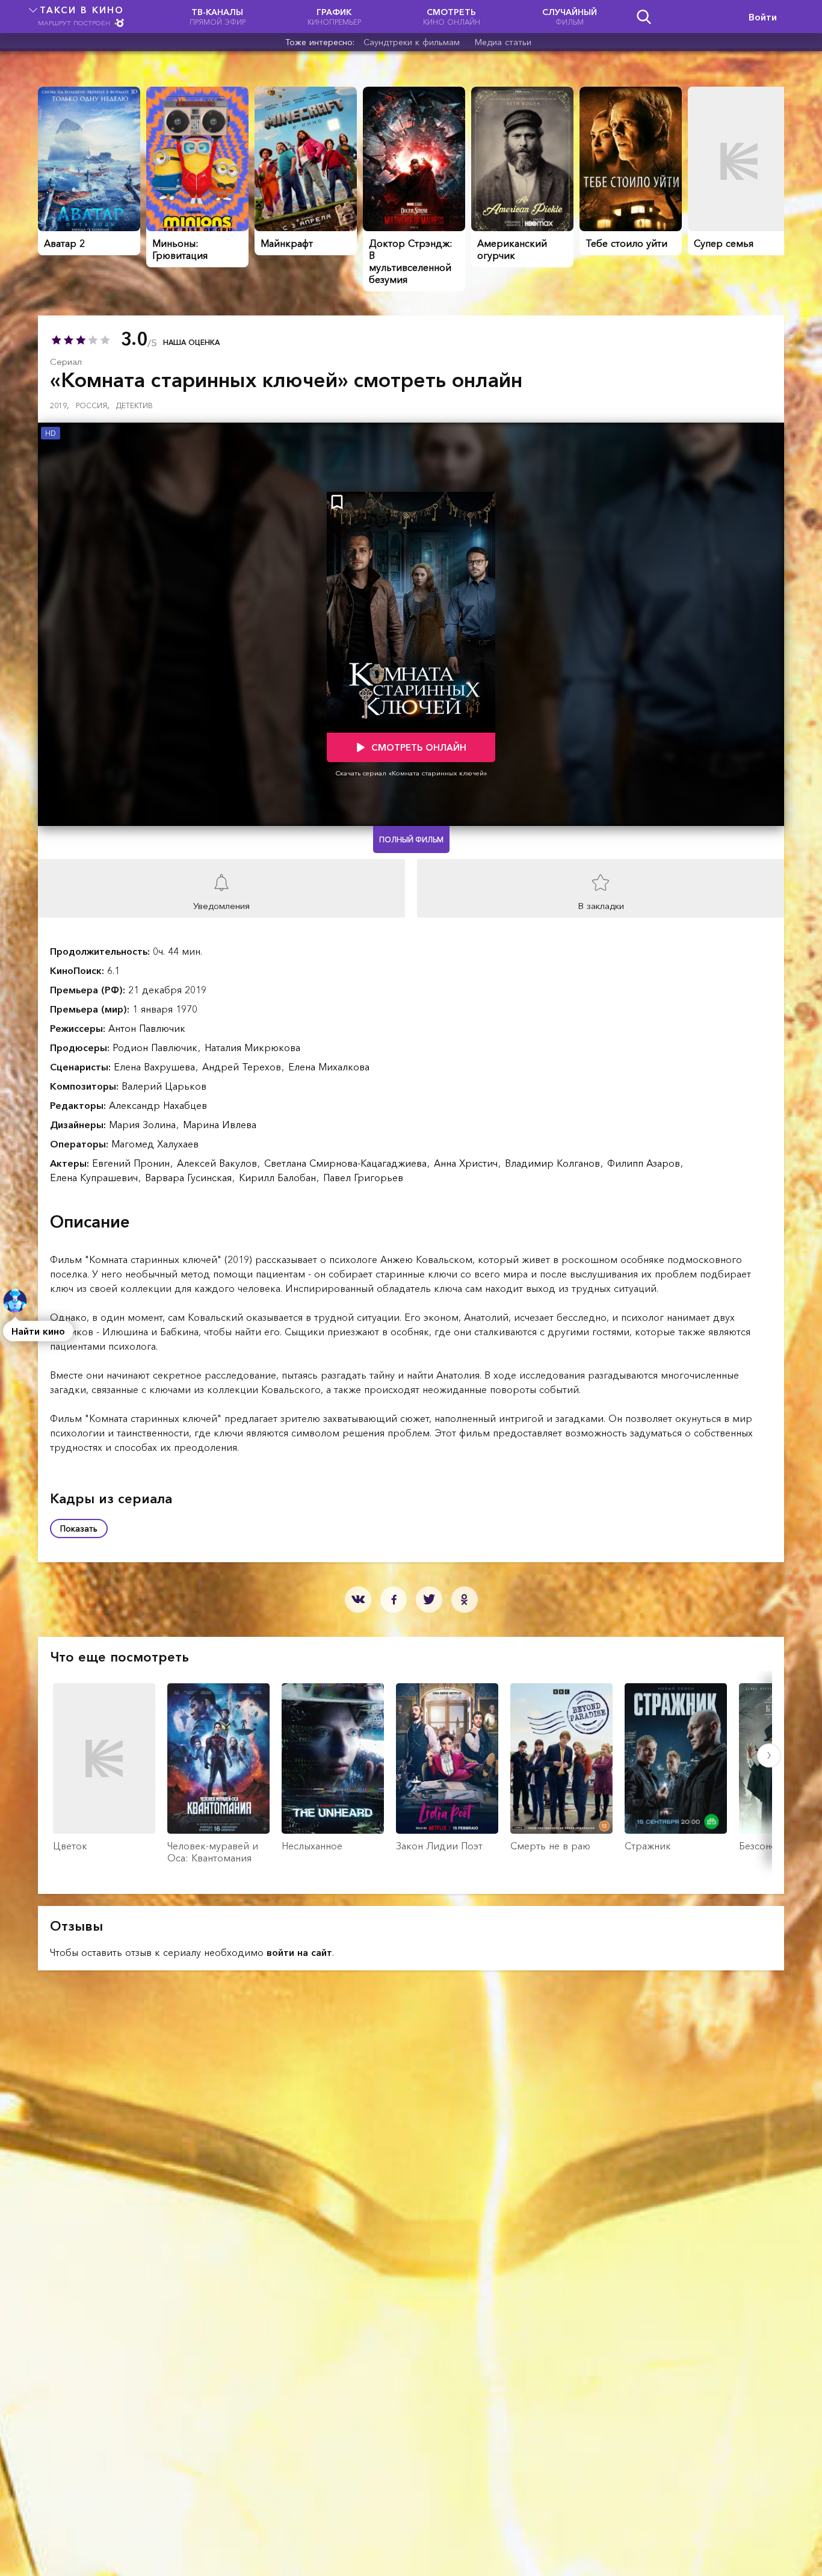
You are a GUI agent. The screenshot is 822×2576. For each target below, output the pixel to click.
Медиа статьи (503, 42)
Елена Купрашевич (95, 1178)
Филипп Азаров (645, 1163)
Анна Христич (467, 1163)
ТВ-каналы (218, 17)
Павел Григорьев (363, 1178)
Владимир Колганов (554, 1163)
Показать (79, 1529)
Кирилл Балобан (279, 1178)
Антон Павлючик (147, 1028)
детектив (134, 405)
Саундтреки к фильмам (412, 42)
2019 (60, 405)
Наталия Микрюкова (252, 1047)
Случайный (570, 17)
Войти (763, 17)
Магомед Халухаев (155, 1144)
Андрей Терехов (243, 1067)
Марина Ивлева (220, 1125)
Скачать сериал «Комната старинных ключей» (411, 773)
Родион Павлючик (156, 1047)
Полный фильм (411, 840)
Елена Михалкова (329, 1067)
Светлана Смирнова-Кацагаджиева (347, 1163)
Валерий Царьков (164, 1086)
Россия (93, 405)
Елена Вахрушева (156, 1067)
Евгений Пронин (132, 1163)
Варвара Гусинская (190, 1178)
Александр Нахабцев (158, 1105)
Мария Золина (144, 1125)
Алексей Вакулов (218, 1163)
